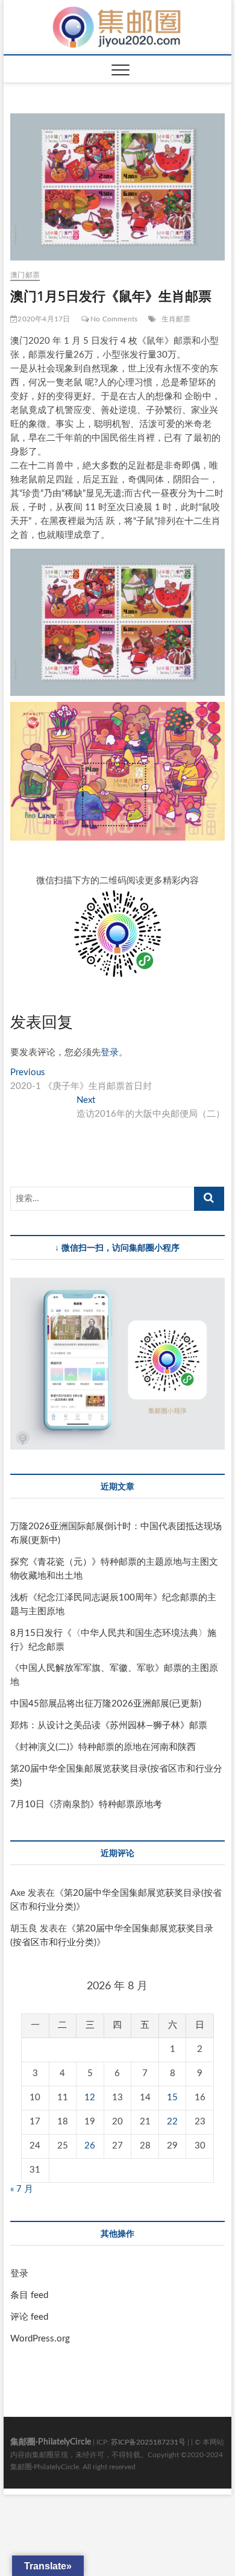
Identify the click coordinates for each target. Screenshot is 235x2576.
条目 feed (29, 2295)
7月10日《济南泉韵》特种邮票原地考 (86, 1804)
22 (172, 2122)
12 (90, 2098)
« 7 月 (22, 2189)
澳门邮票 (25, 275)
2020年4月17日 (44, 319)
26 (90, 2146)
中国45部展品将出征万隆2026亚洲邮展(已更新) (106, 1704)
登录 (110, 1053)
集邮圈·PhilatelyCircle (51, 2442)
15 (172, 2098)
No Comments (113, 319)
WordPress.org (40, 2339)
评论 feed (29, 2317)
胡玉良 (24, 1929)
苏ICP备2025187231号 (148, 2442)
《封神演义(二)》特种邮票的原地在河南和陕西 (103, 1747)
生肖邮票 (176, 319)
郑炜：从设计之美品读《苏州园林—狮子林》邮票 (109, 1725)
